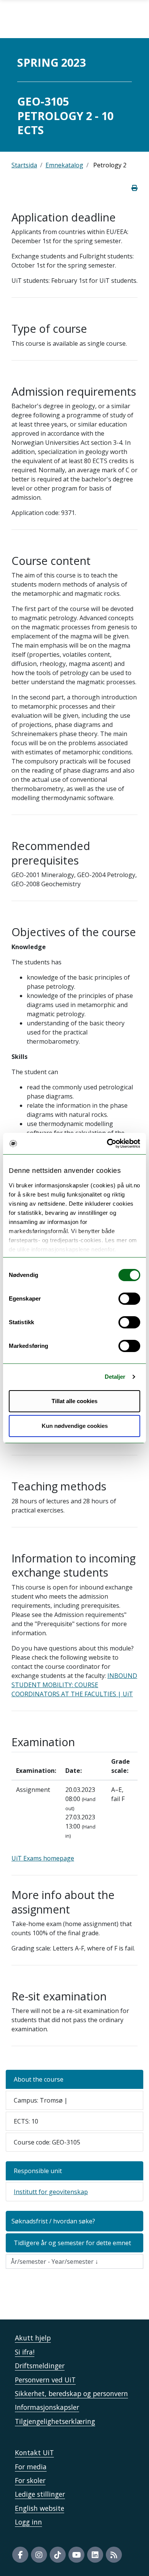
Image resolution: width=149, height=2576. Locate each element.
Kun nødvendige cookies (75, 1426)
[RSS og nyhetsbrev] (114, 2555)
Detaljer (115, 1377)
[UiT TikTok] (58, 2555)
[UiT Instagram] (39, 2555)
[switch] (129, 1299)
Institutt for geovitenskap (51, 2192)
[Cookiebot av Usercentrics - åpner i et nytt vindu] (107, 1144)
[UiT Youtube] (76, 2555)
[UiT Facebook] (20, 2555)
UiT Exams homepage (43, 1858)
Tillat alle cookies (74, 1401)
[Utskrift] (134, 188)
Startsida (24, 165)
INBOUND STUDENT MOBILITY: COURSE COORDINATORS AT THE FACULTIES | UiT (74, 1685)
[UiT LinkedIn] (95, 2555)
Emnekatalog (64, 165)
